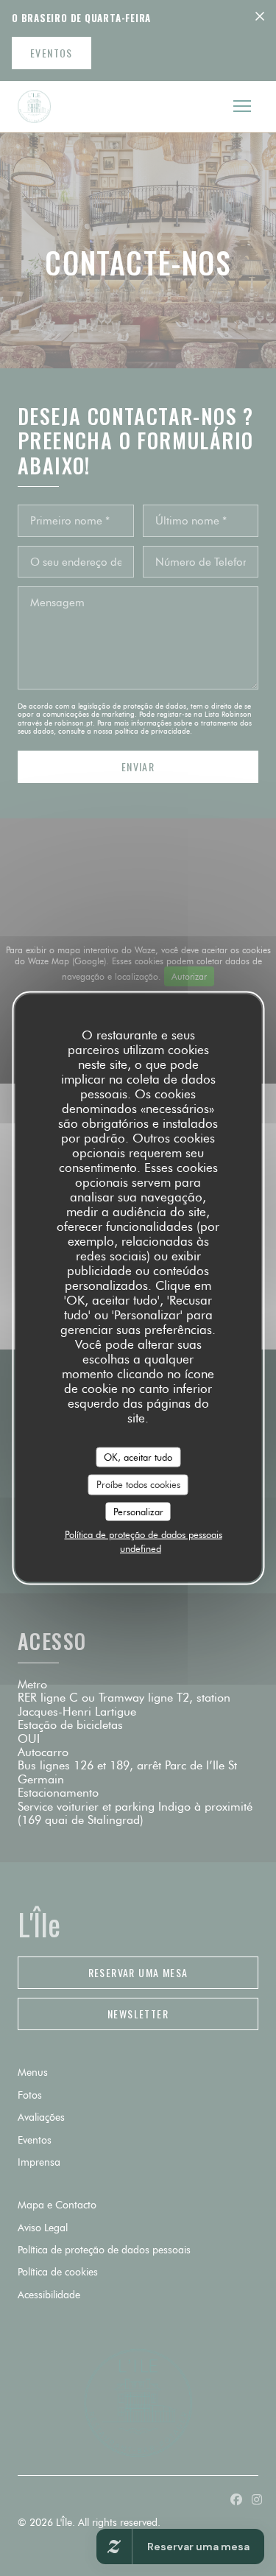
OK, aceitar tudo (138, 1456)
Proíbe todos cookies (138, 1484)
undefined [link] (141, 1548)
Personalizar (138, 1511)
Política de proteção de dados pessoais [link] (144, 1534)
